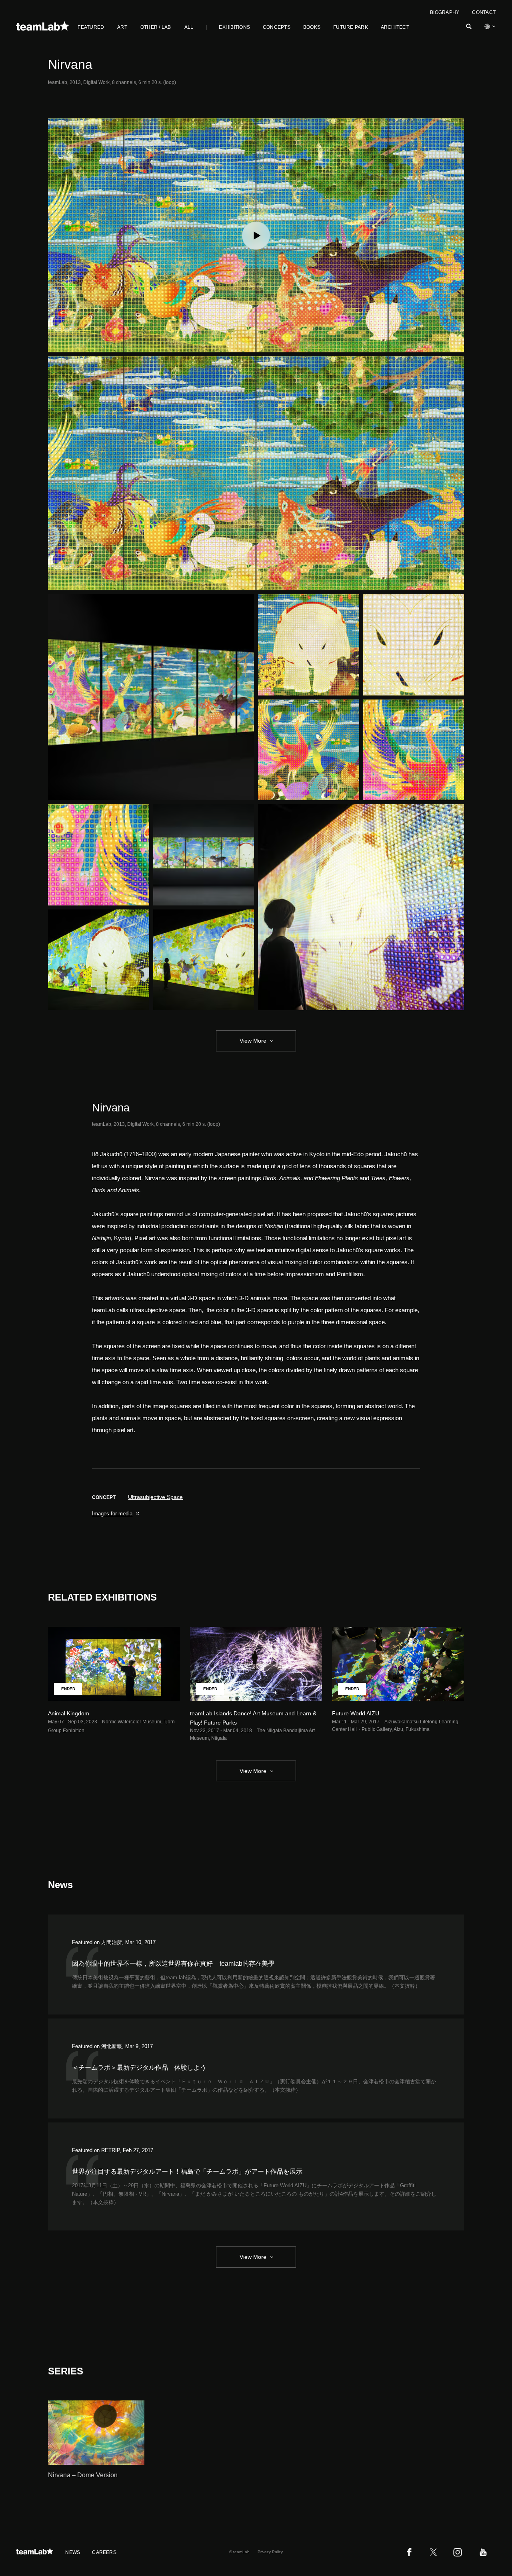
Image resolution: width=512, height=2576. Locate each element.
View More (253, 1041)
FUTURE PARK (351, 27)
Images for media (112, 1514)
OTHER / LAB (156, 27)
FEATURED (91, 27)
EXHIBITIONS (234, 27)
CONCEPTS (277, 27)
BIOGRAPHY (445, 12)
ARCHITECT (395, 27)
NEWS (73, 2552)
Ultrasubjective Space (155, 1497)
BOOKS (312, 27)
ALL (189, 27)
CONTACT (484, 12)
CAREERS (104, 2552)
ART (122, 27)
